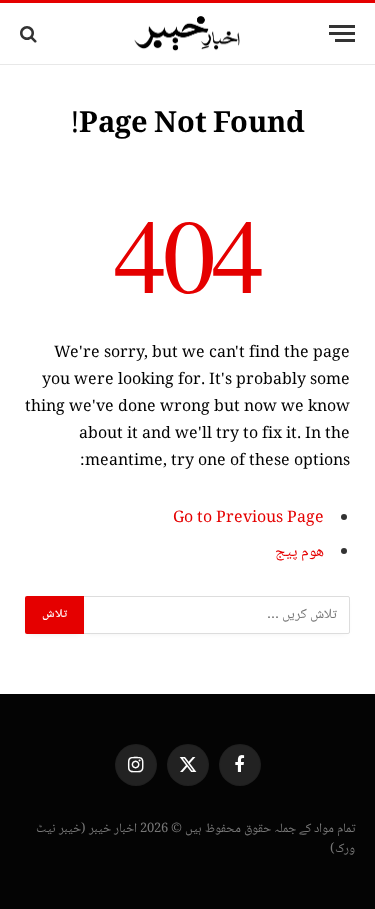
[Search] (30, 33)
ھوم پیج (299, 552)
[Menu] (342, 33)
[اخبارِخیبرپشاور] (188, 34)
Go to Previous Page (248, 518)
